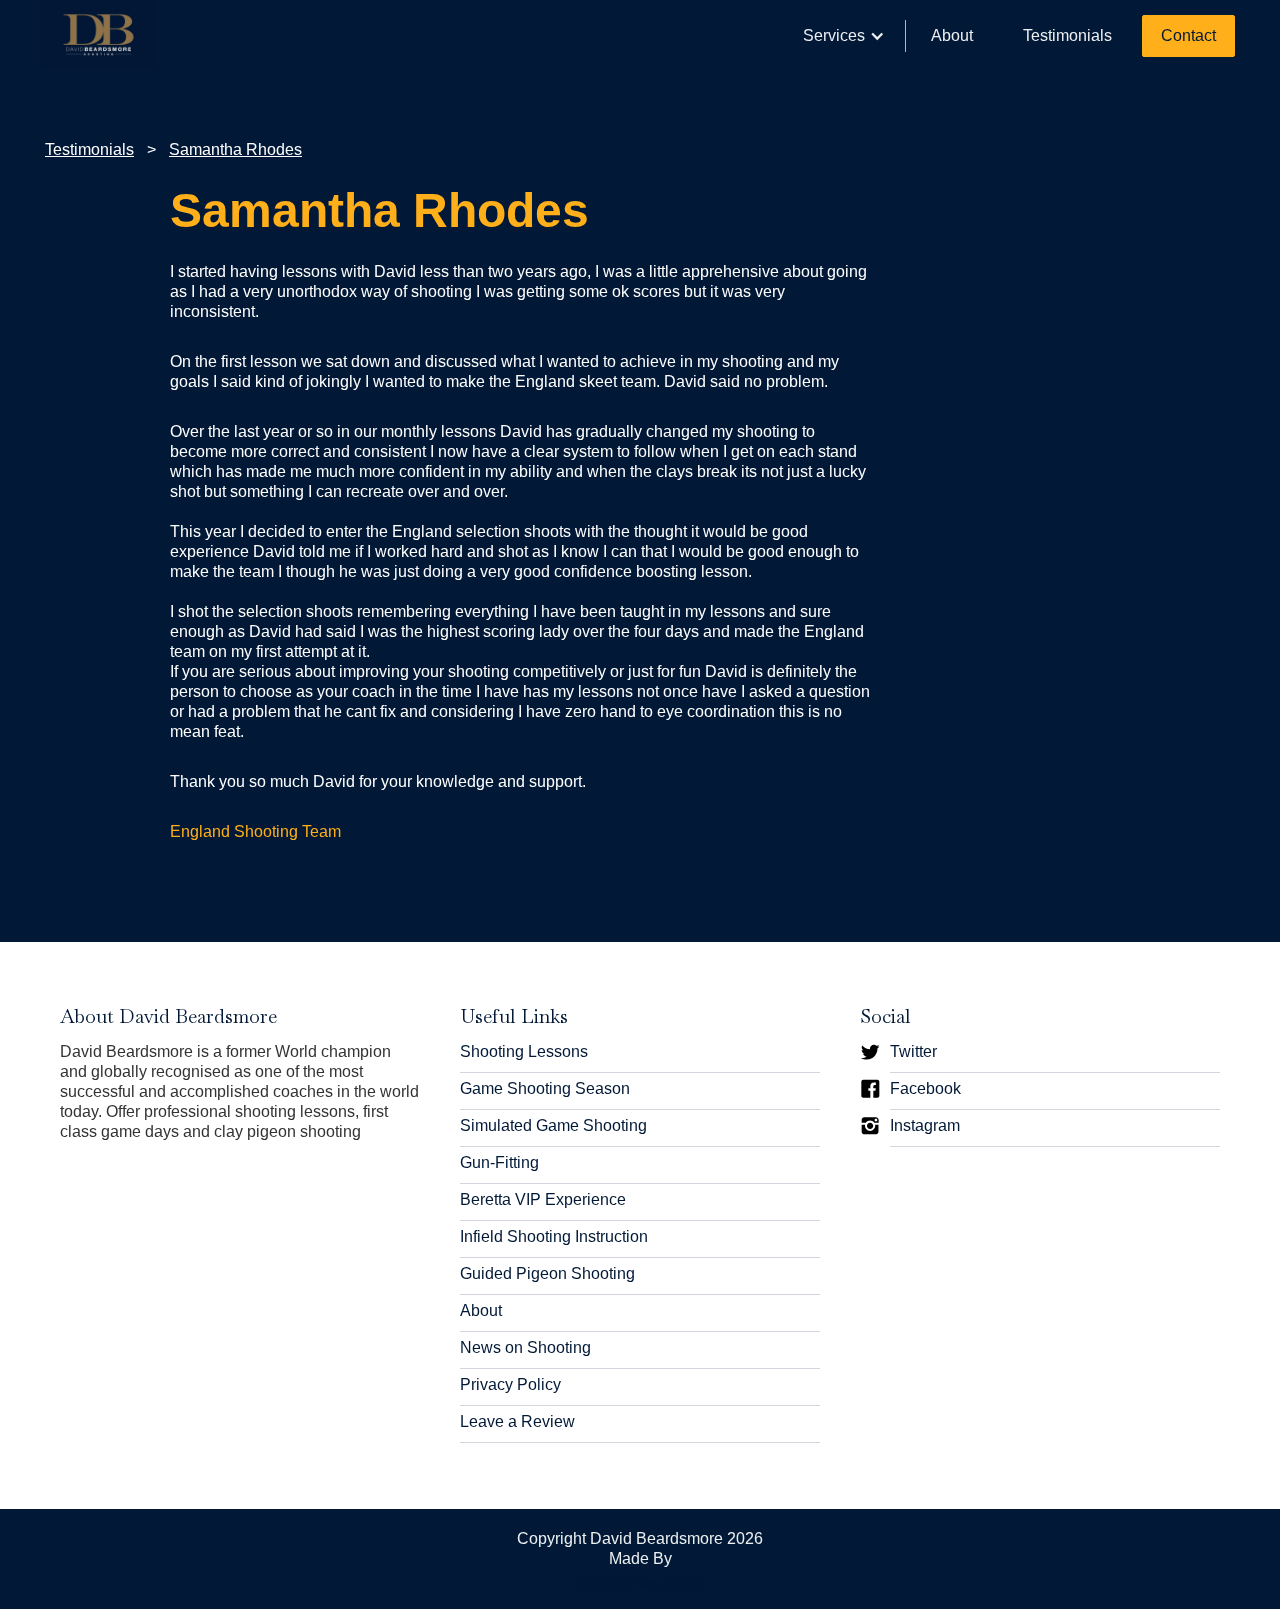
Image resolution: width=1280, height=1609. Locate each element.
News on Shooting (525, 1347)
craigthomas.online (640, 1583)
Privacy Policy (510, 1384)
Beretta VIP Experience (543, 1199)
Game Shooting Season (545, 1088)
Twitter (913, 1051)
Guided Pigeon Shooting (547, 1273)
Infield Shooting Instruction (554, 1236)
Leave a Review (517, 1421)
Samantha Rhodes (235, 149)
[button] (844, 36)
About (952, 35)
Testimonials (1067, 35)
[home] (98, 35)
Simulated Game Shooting (553, 1125)
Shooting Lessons (524, 1051)
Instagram (925, 1125)
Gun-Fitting (499, 1162)
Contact (1188, 35)
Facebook (925, 1088)
